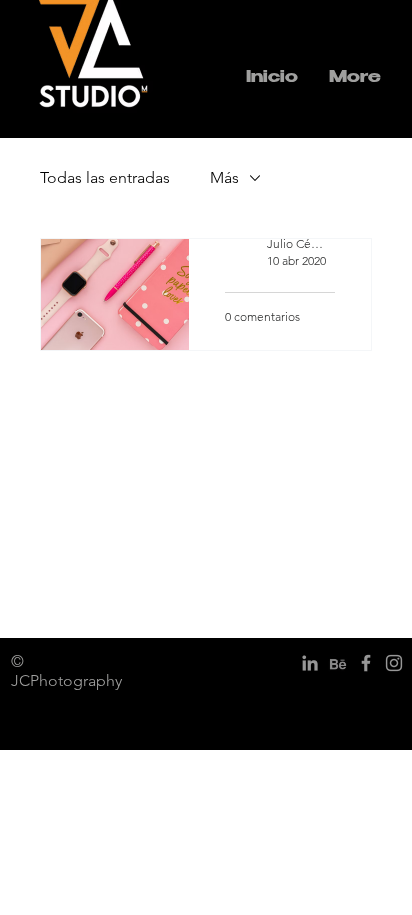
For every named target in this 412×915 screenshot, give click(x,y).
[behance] (338, 663)
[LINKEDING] (310, 663)
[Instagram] (394, 663)
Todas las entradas (105, 177)
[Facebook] (366, 663)
